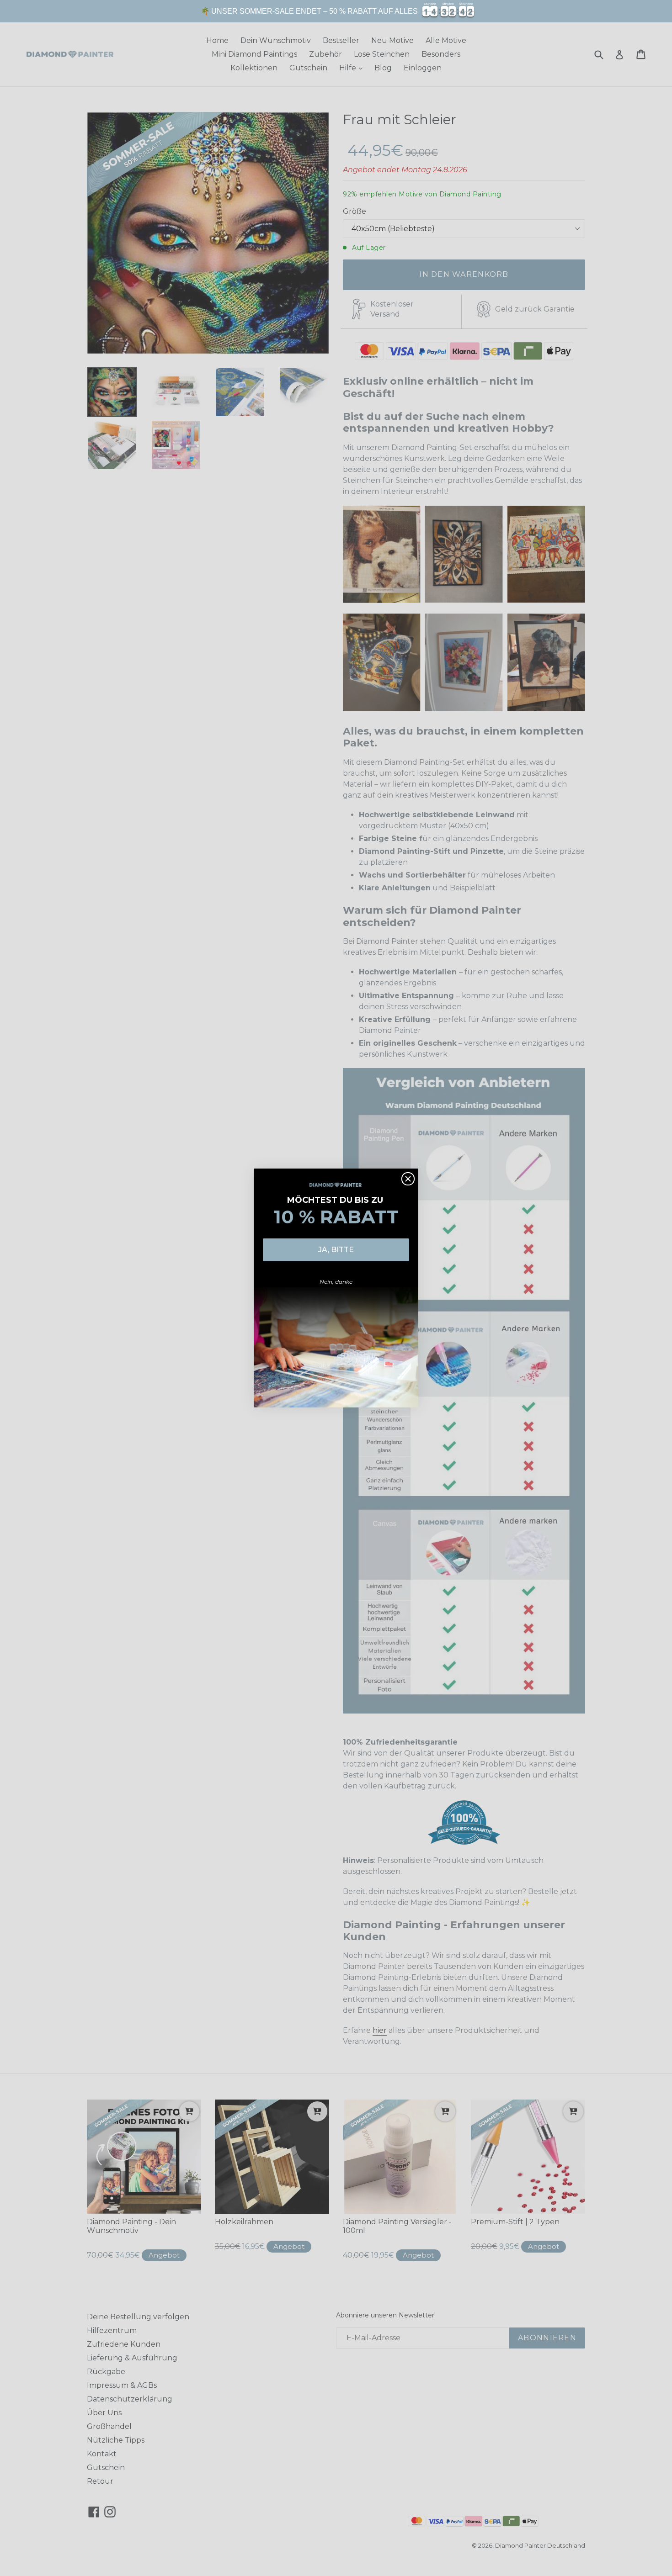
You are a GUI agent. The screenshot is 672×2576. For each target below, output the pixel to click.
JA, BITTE (336, 1250)
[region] (336, 11)
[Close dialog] (408, 1179)
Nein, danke (336, 1282)
